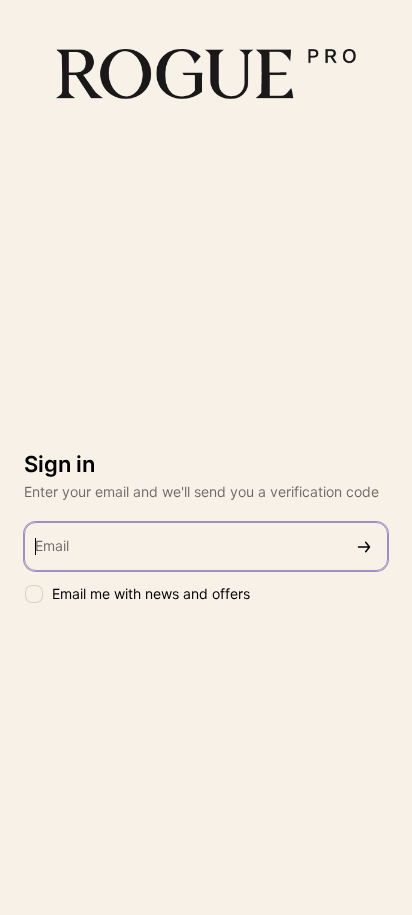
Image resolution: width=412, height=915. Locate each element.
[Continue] (364, 546)
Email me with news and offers (151, 593)
